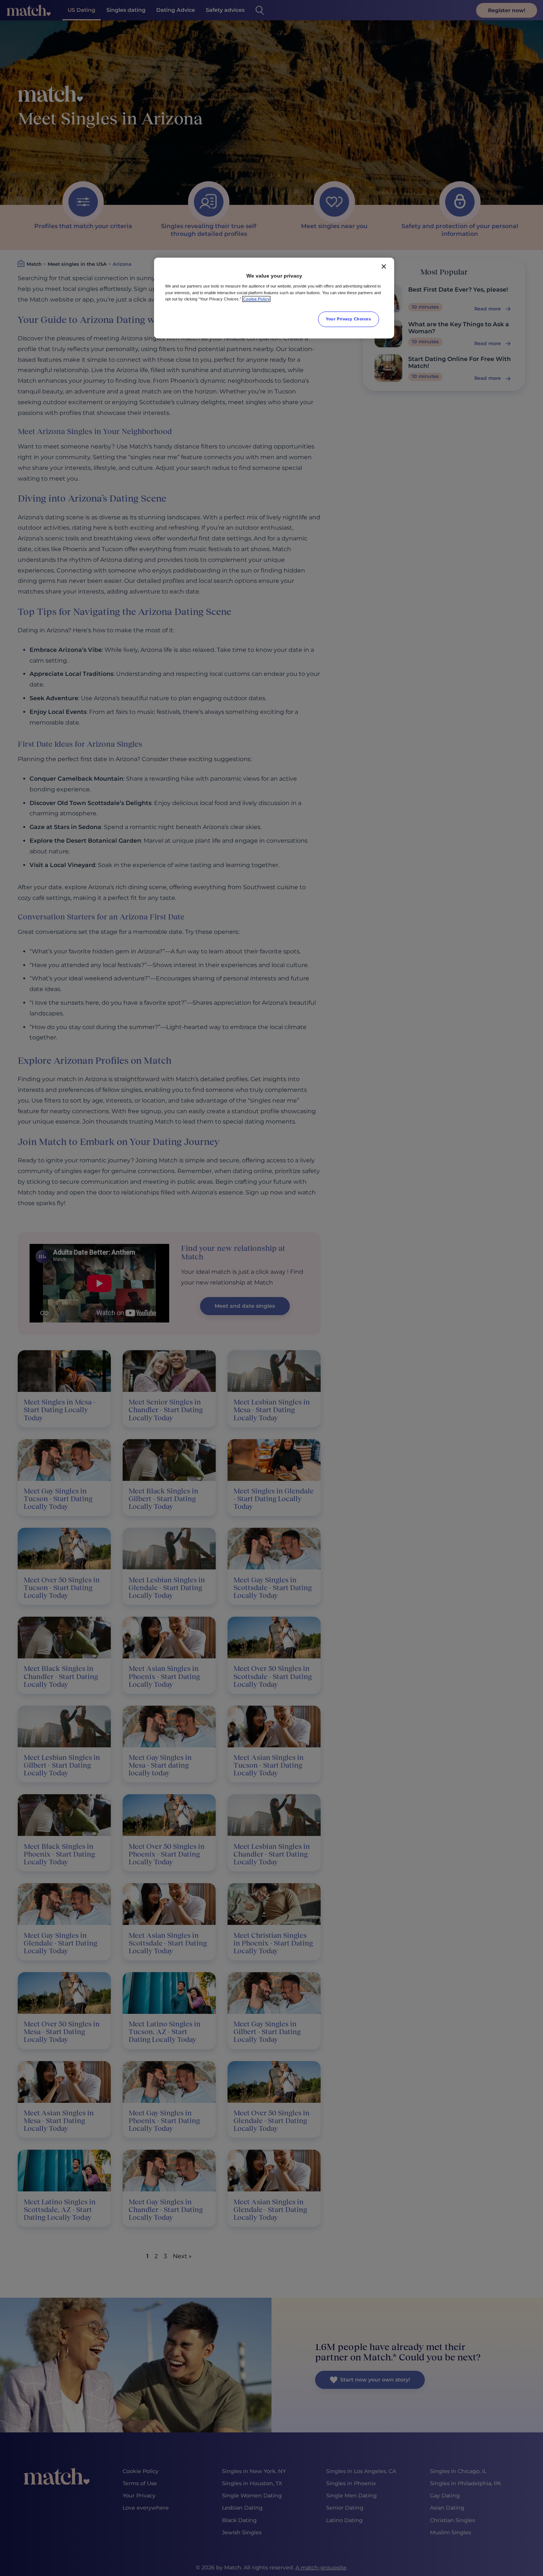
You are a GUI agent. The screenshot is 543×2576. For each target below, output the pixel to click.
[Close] (384, 266)
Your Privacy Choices (348, 319)
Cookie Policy (256, 299)
